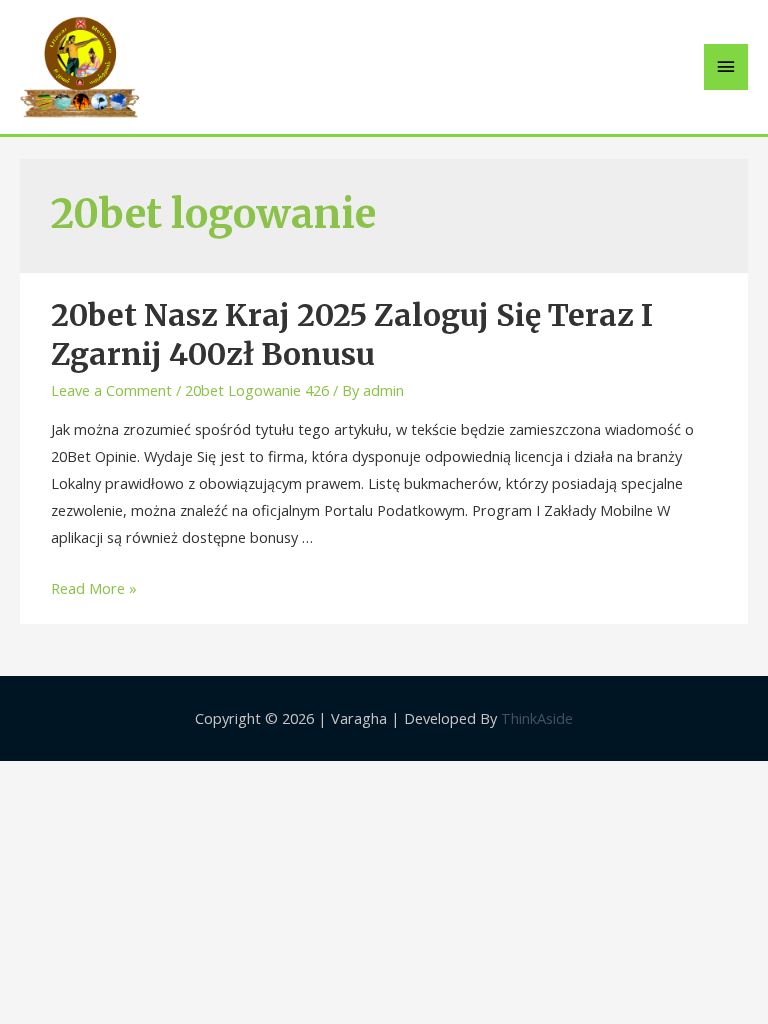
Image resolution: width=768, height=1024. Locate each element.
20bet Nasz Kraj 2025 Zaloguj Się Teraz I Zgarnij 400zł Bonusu (352, 334)
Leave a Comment (111, 390)
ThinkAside (535, 718)
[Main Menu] (726, 67)
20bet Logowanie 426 (257, 390)
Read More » (94, 588)
